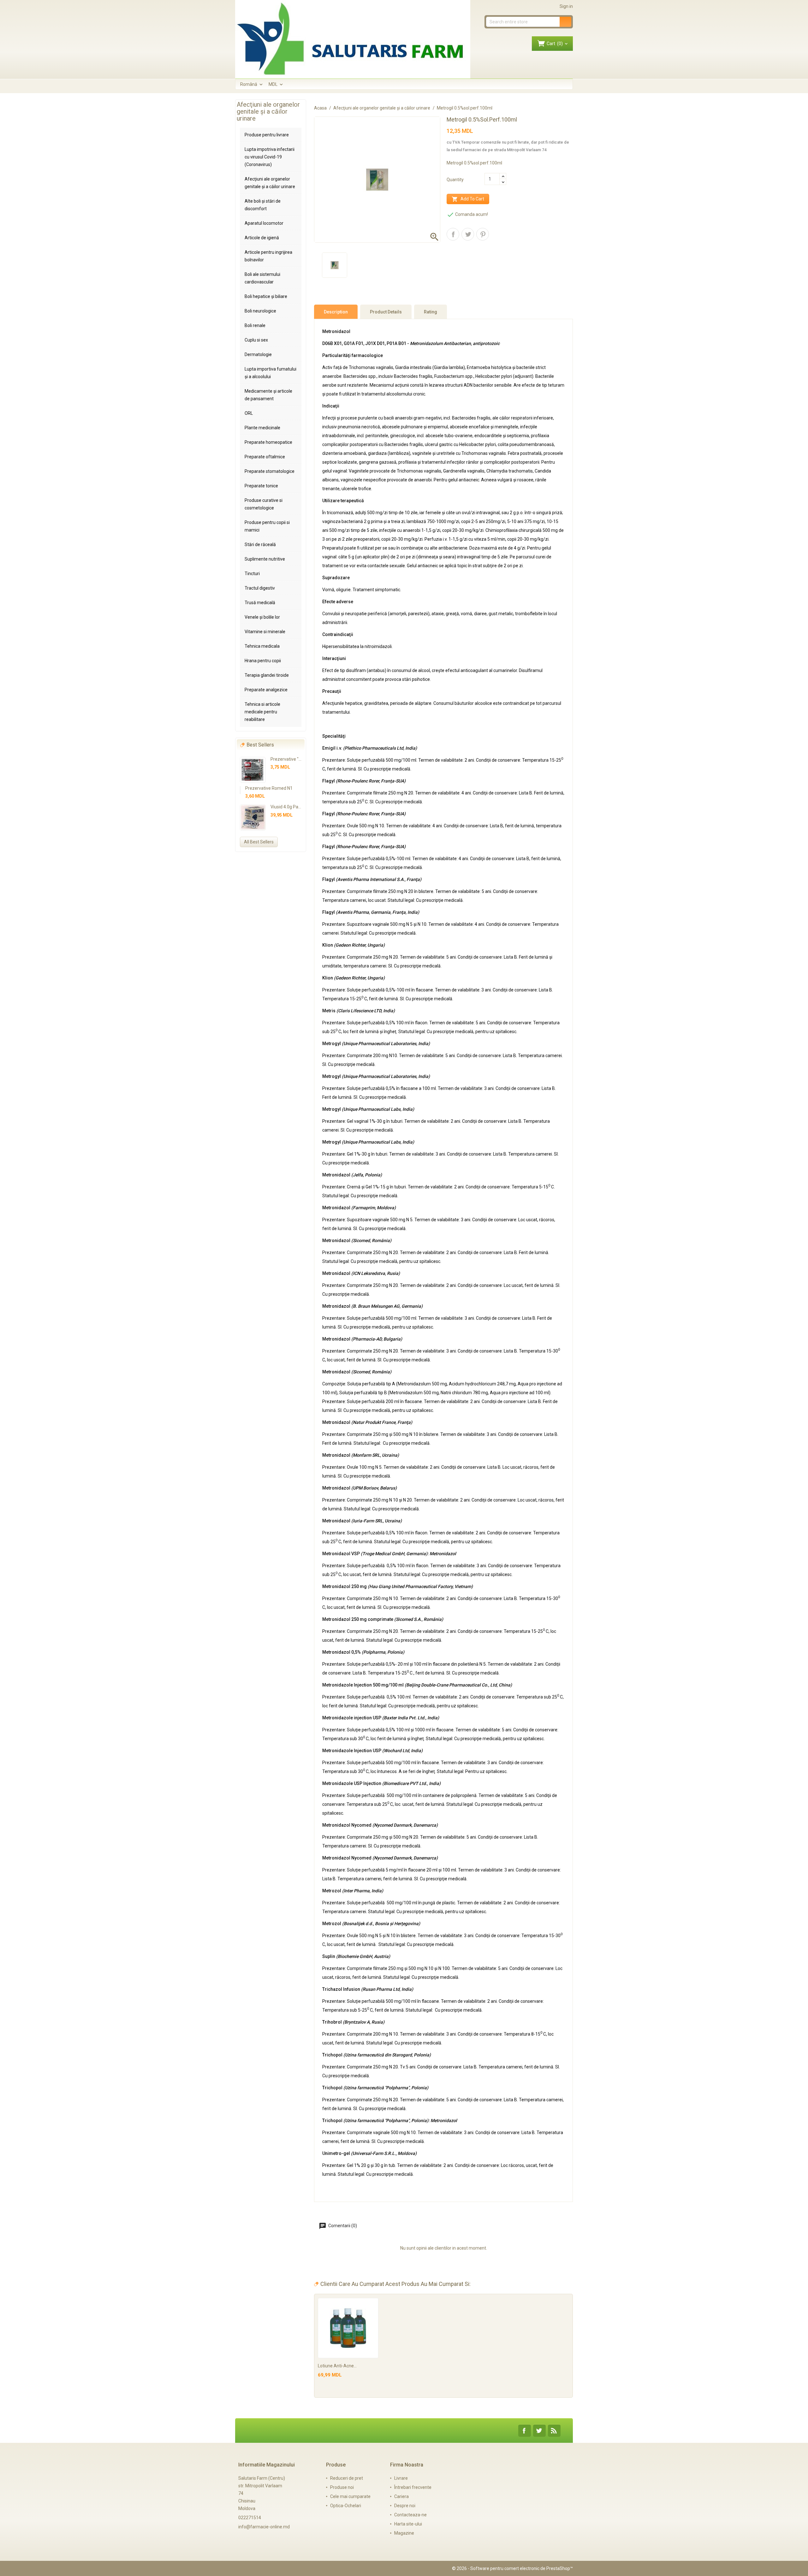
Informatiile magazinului (267, 2465)
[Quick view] (373, 2304)
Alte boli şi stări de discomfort (263, 205)
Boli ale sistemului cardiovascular (262, 278)
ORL (249, 413)
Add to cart (468, 199)
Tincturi (252, 574)
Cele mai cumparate (350, 2496)
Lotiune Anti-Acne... (337, 2366)
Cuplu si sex (256, 340)
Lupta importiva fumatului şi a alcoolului (270, 373)
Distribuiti (453, 234)
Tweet (468, 234)
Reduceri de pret (347, 2478)
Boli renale (255, 325)
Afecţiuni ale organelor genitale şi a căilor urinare (270, 183)
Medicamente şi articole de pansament (268, 395)
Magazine (404, 2533)
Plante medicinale (262, 428)
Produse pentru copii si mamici (267, 526)
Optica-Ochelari (346, 2506)
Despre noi (405, 2506)
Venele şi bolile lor (262, 617)
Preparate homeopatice (268, 442)
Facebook (525, 2431)
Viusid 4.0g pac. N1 (289, 807)
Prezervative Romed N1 (269, 788)
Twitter (539, 2431)
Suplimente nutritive (265, 559)
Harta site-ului (408, 2524)
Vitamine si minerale (265, 632)
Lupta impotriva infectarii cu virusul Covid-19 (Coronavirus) (270, 157)
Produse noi (342, 2487)
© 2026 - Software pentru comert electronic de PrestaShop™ (512, 2568)
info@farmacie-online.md (264, 2527)
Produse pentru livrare (267, 135)
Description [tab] (336, 312)
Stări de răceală (260, 544)
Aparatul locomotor (264, 223)
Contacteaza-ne (410, 2515)
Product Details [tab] (386, 312)
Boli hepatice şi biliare (266, 296)
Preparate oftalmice (265, 457)
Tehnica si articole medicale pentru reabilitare (262, 712)
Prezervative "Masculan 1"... (298, 759)
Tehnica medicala (262, 646)
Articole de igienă (262, 238)
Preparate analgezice (266, 690)
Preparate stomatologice (270, 471)
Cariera (401, 2496)
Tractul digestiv (260, 588)
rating (431, 312)
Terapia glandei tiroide (267, 675)
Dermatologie (258, 354)
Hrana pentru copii (263, 661)
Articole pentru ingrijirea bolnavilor (268, 256)
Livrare (401, 2478)
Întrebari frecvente (413, 2487)
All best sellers (259, 842)
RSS (554, 2431)
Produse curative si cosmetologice (264, 504)
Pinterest (483, 234)
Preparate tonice (261, 486)
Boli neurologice (260, 311)
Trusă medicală (260, 603)
